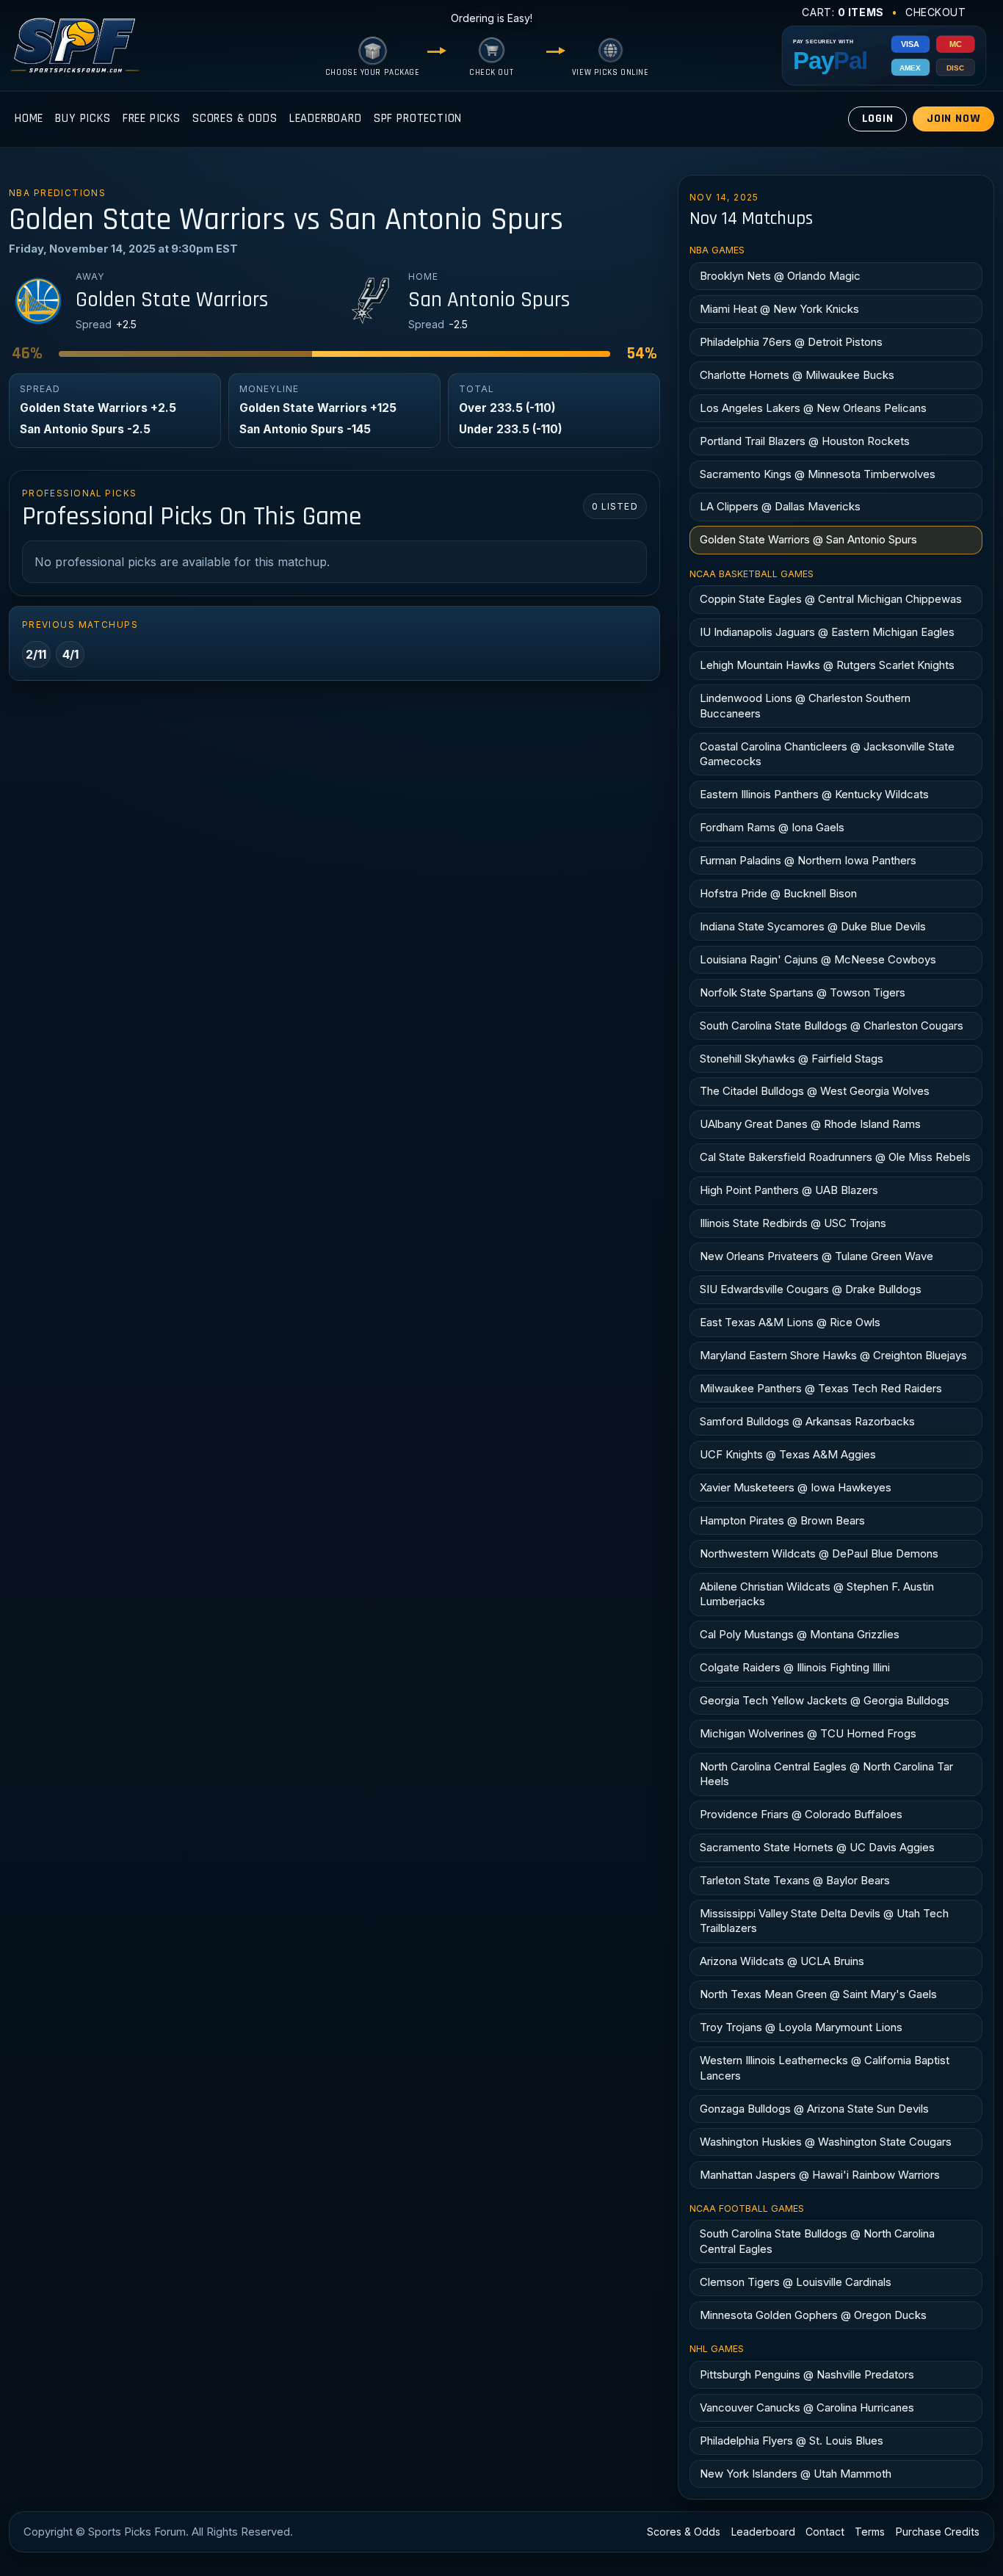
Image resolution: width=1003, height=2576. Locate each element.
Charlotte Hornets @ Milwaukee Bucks (797, 375)
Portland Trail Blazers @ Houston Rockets (805, 441)
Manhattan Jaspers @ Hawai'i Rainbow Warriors (820, 2175)
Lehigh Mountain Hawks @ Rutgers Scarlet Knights (827, 665)
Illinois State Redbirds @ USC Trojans (793, 1223)
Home (29, 119)
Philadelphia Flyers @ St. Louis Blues (792, 2441)
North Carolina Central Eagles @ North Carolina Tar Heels (826, 1774)
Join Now (954, 119)
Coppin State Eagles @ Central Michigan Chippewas (831, 599)
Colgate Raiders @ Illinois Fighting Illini (795, 1667)
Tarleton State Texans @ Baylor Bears (795, 1880)
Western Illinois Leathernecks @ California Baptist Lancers (825, 2067)
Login (878, 119)
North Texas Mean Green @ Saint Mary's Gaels (818, 1994)
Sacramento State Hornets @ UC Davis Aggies (817, 1847)
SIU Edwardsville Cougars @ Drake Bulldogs (811, 1289)
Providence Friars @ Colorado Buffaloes (801, 1814)
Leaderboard (326, 119)
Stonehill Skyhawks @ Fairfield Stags (792, 1059)
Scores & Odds (235, 119)
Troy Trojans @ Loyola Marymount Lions (801, 2027)
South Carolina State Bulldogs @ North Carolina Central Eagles (817, 2241)
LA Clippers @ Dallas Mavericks (780, 506)
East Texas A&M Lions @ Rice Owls (790, 1322)
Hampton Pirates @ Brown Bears (782, 1520)
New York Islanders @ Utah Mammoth (796, 2474)
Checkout (936, 12)
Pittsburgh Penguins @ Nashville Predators (807, 2374)
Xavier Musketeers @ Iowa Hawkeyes (796, 1487)
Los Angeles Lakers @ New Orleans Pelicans (813, 408)
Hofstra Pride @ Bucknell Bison (778, 893)
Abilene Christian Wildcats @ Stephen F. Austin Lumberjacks (817, 1594)
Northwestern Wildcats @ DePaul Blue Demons (819, 1553)
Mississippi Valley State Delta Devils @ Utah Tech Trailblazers (824, 1921)
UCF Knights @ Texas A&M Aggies (788, 1454)
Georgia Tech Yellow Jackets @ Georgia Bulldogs (825, 1700)
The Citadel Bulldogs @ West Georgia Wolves (815, 1091)
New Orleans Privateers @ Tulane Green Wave (816, 1256)
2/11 (36, 654)
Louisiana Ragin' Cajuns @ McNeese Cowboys (818, 959)
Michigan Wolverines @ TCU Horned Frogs (808, 1733)
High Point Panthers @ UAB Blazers (789, 1190)
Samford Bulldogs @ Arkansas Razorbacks (807, 1421)
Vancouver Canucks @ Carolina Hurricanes (807, 2407)
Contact (825, 2532)
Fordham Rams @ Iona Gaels (772, 827)
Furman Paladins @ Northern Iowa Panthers (808, 860)
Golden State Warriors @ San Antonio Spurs (808, 539)
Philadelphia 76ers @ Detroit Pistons (791, 342)
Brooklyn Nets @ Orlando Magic (780, 276)
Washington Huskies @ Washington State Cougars (826, 2142)
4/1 (70, 654)
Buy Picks (83, 119)
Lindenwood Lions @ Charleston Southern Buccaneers (805, 705)
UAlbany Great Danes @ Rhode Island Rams (810, 1124)
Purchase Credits (938, 2532)
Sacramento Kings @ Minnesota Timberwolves (818, 474)
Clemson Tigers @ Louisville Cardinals (796, 2282)
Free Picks (152, 119)
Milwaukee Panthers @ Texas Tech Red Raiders (821, 1388)
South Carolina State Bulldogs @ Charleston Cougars (832, 1025)
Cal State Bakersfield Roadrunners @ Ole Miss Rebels (835, 1157)
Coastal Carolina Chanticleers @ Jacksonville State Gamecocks (827, 754)
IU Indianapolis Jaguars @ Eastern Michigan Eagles (827, 632)
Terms (870, 2532)
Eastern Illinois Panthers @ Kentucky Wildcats (814, 794)
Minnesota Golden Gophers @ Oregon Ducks (813, 2315)
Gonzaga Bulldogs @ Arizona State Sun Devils (814, 2109)
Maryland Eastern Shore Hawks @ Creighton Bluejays (833, 1355)
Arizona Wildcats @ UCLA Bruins (782, 1961)
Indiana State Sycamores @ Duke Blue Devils (813, 926)
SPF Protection (418, 119)
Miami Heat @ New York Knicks (779, 309)
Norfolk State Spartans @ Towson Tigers (803, 992)
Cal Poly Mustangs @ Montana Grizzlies (800, 1634)
